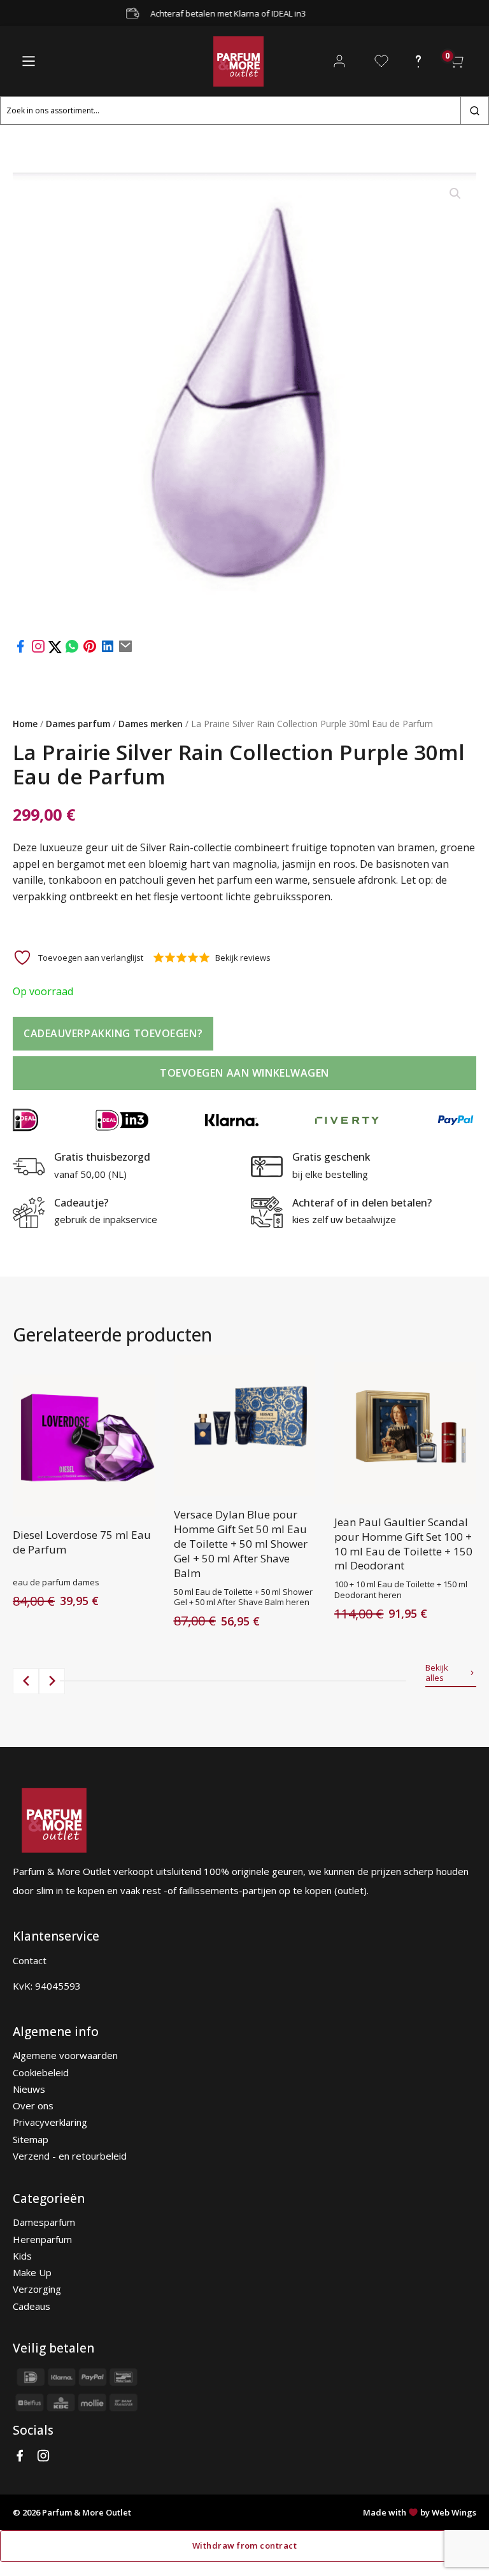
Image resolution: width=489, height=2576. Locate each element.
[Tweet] (56, 650)
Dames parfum (78, 724)
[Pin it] (90, 650)
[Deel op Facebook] (20, 650)
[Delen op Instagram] (39, 650)
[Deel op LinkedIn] (108, 650)
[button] (455, 194)
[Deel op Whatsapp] (72, 650)
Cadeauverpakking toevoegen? (113, 1033)
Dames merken (151, 724)
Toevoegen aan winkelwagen (244, 1073)
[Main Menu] (29, 61)
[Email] (125, 650)
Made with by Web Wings (420, 2512)
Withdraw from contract (244, 2545)
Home (25, 724)
